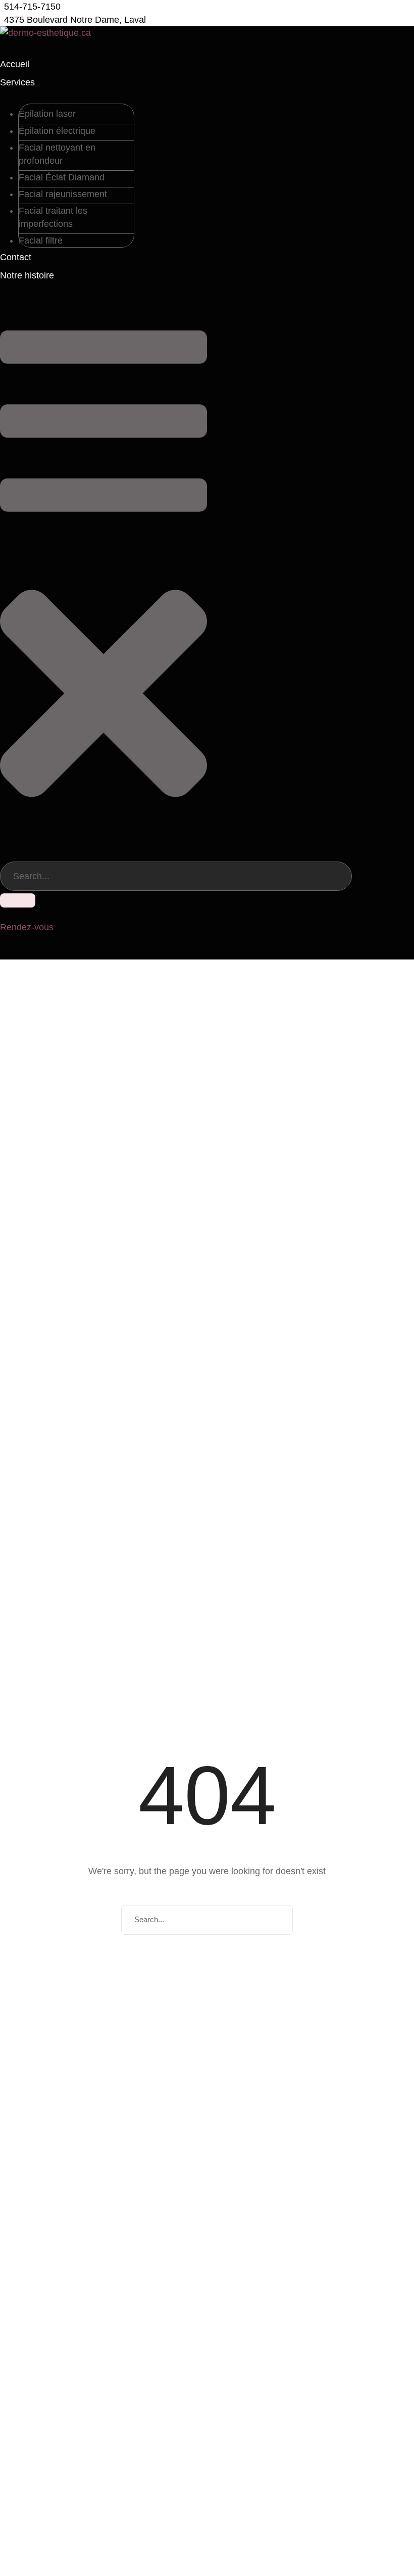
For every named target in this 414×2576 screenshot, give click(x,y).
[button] (30, 7)
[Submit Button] (18, 900)
